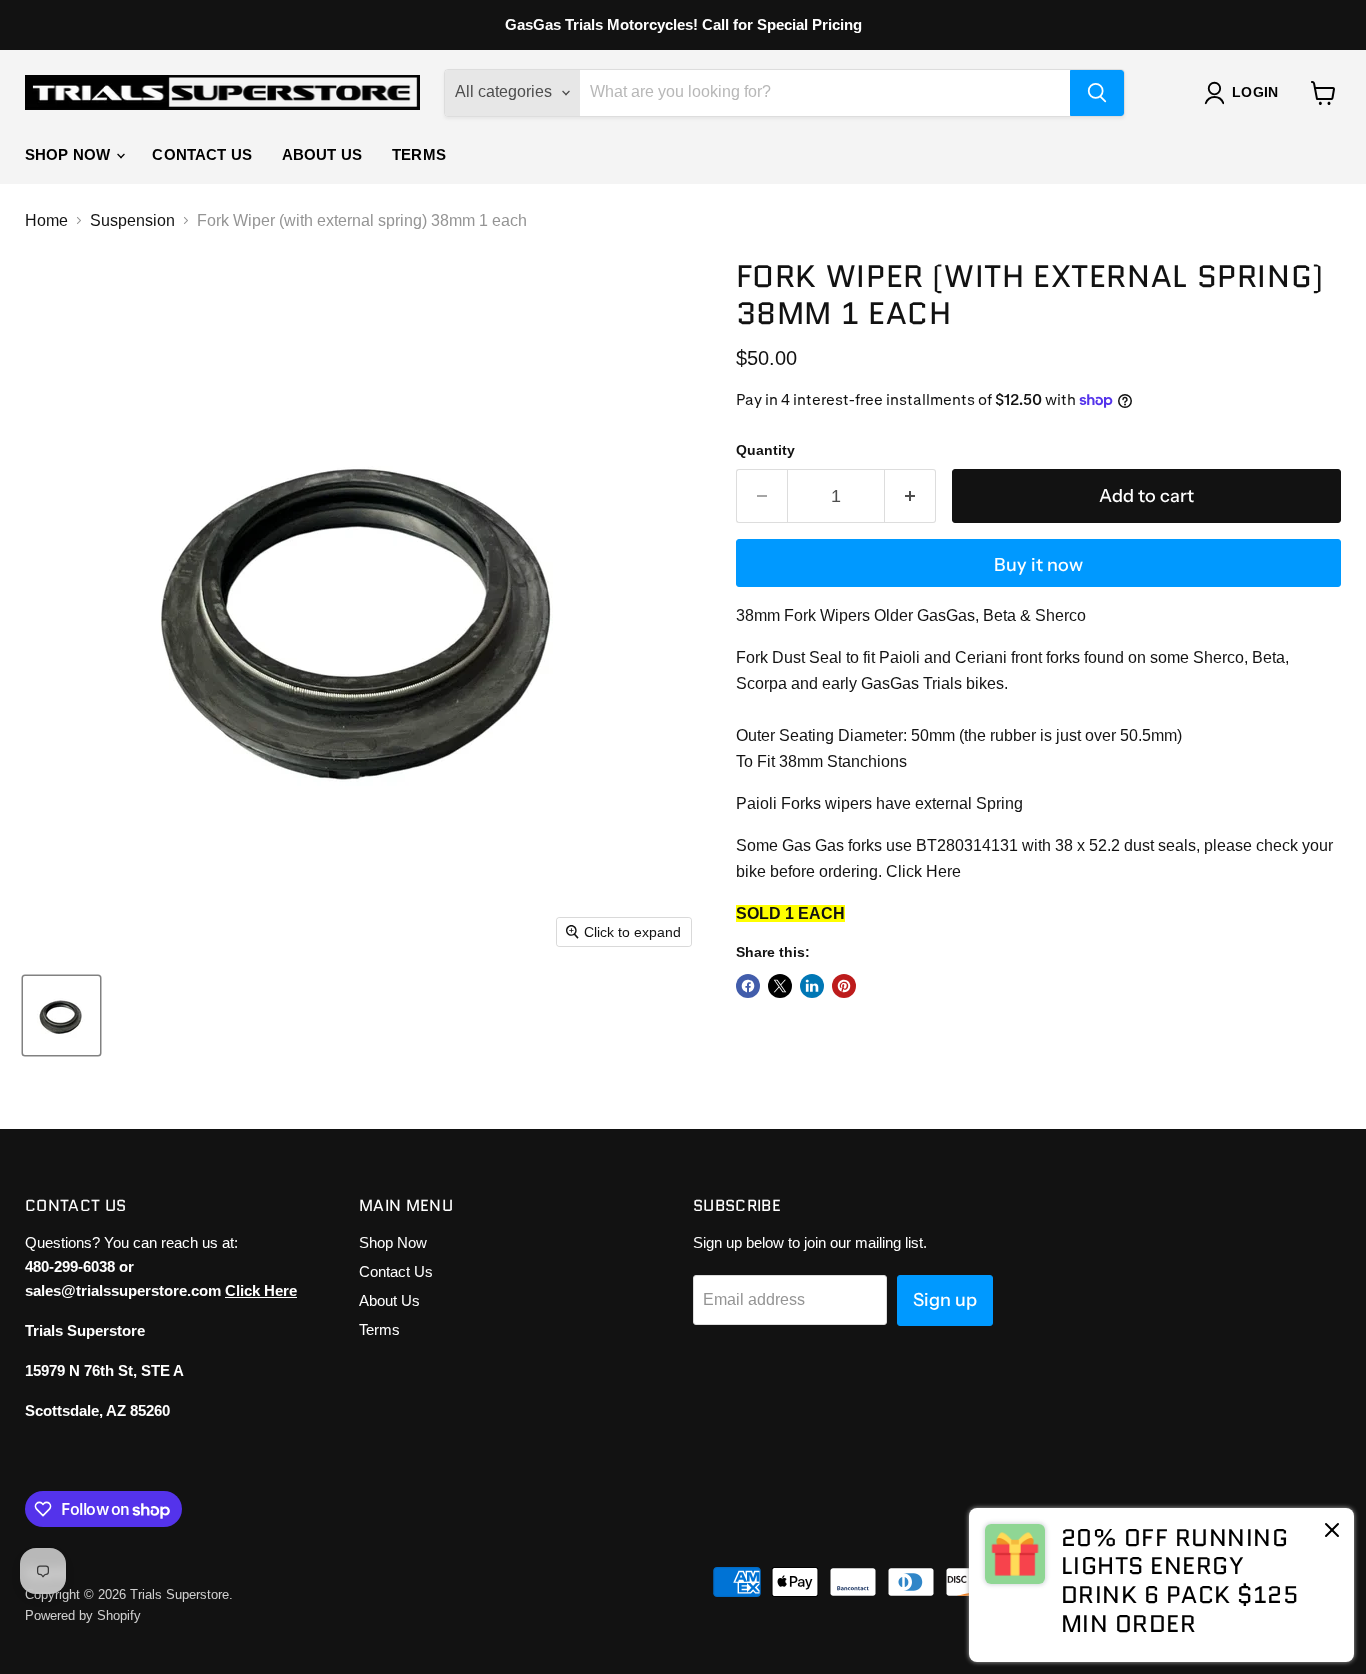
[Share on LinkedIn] (812, 986)
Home (46, 220)
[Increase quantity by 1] (910, 496)
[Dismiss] (1332, 1532)
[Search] (1097, 93)
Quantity (765, 450)
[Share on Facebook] (748, 986)
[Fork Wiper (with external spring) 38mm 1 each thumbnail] (61, 1015)
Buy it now (1038, 565)
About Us (322, 154)
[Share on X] (780, 986)
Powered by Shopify (83, 1615)
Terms (419, 154)
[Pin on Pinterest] (844, 986)
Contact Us (202, 154)
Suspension (132, 220)
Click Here (923, 871)
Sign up (945, 1300)
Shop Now (69, 154)
